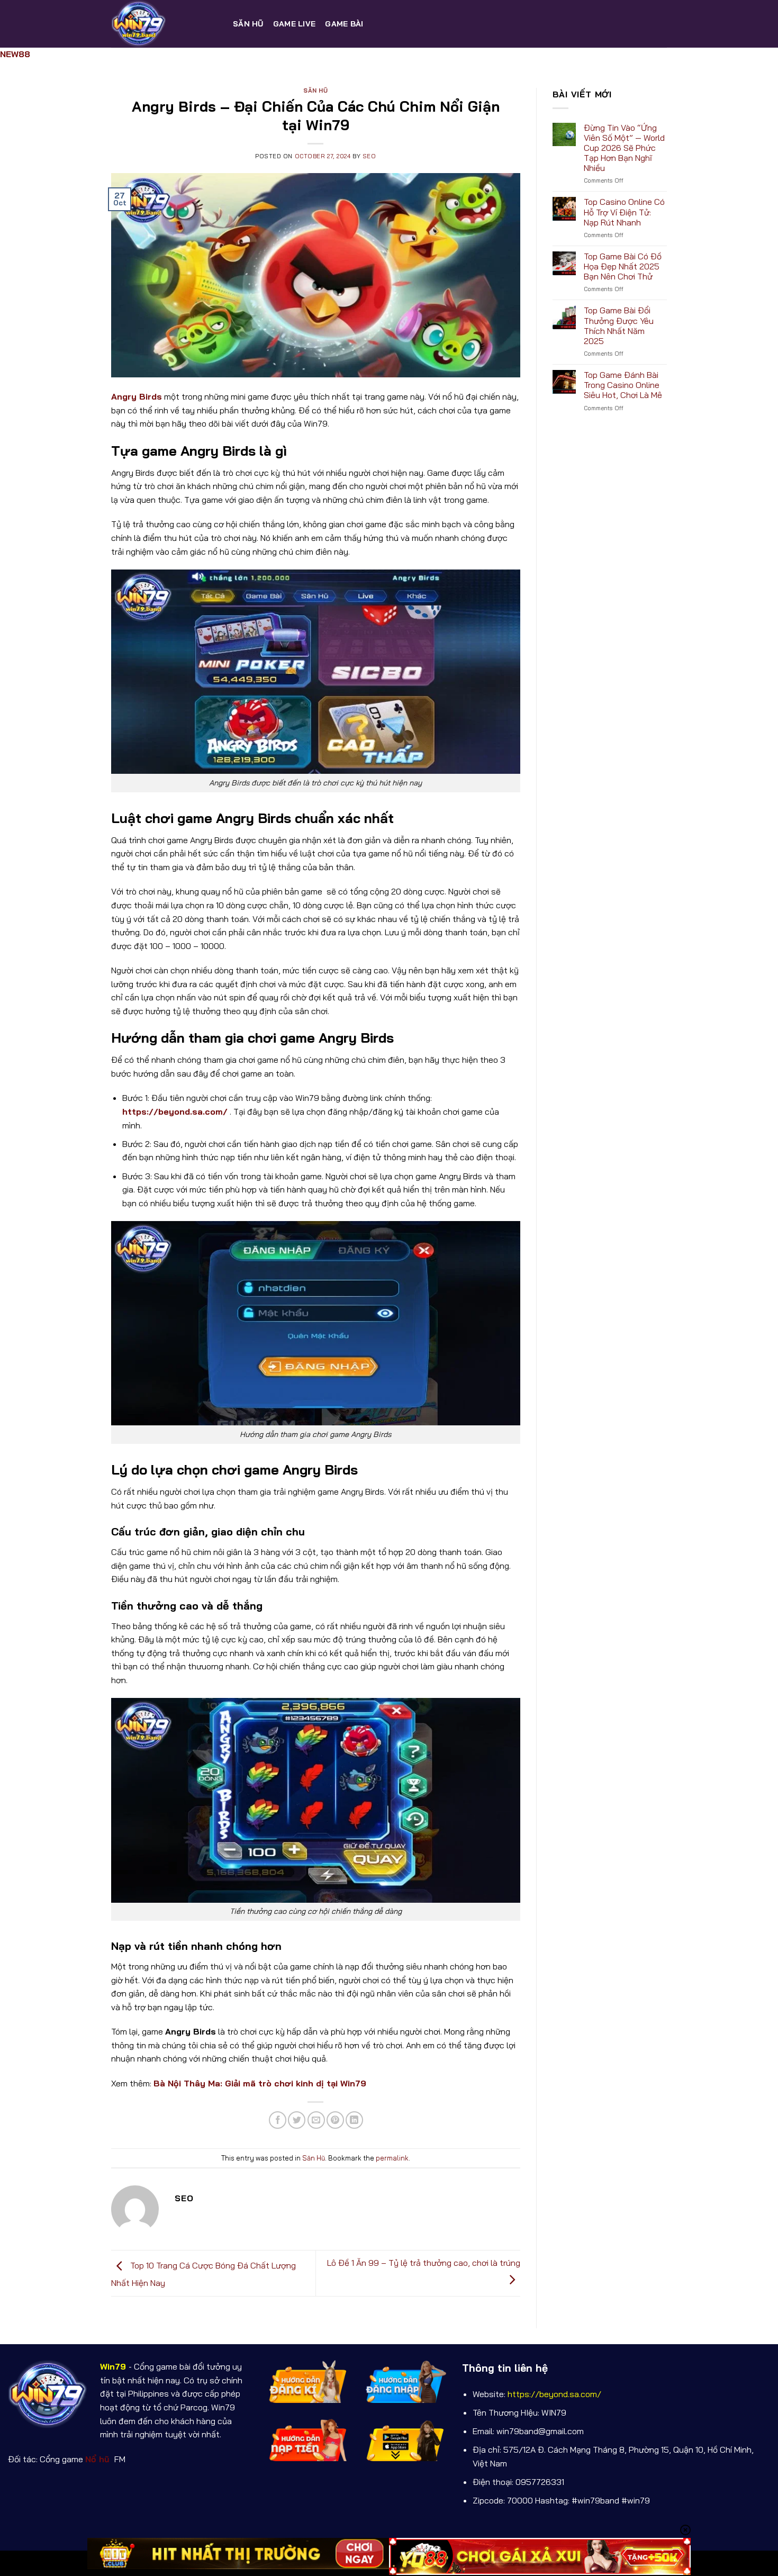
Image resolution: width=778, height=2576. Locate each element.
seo (369, 156)
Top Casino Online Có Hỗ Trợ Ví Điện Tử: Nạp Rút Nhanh (624, 212)
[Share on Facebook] (278, 2120)
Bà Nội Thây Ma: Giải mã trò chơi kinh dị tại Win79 (260, 2083)
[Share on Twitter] (297, 2120)
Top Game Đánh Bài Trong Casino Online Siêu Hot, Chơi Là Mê (623, 385)
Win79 (113, 2366)
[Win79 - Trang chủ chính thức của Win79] (164, 24)
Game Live (295, 24)
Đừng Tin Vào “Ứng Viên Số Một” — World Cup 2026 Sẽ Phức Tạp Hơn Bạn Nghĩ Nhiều (624, 148)
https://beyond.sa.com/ (175, 1111)
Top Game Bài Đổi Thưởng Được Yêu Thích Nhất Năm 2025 (619, 326)
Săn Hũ (248, 24)
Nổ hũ (99, 2459)
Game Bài (344, 24)
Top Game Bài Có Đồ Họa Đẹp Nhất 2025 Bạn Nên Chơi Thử (623, 266)
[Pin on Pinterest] (335, 2120)
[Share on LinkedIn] (354, 2120)
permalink (392, 2158)
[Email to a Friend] (316, 2120)
